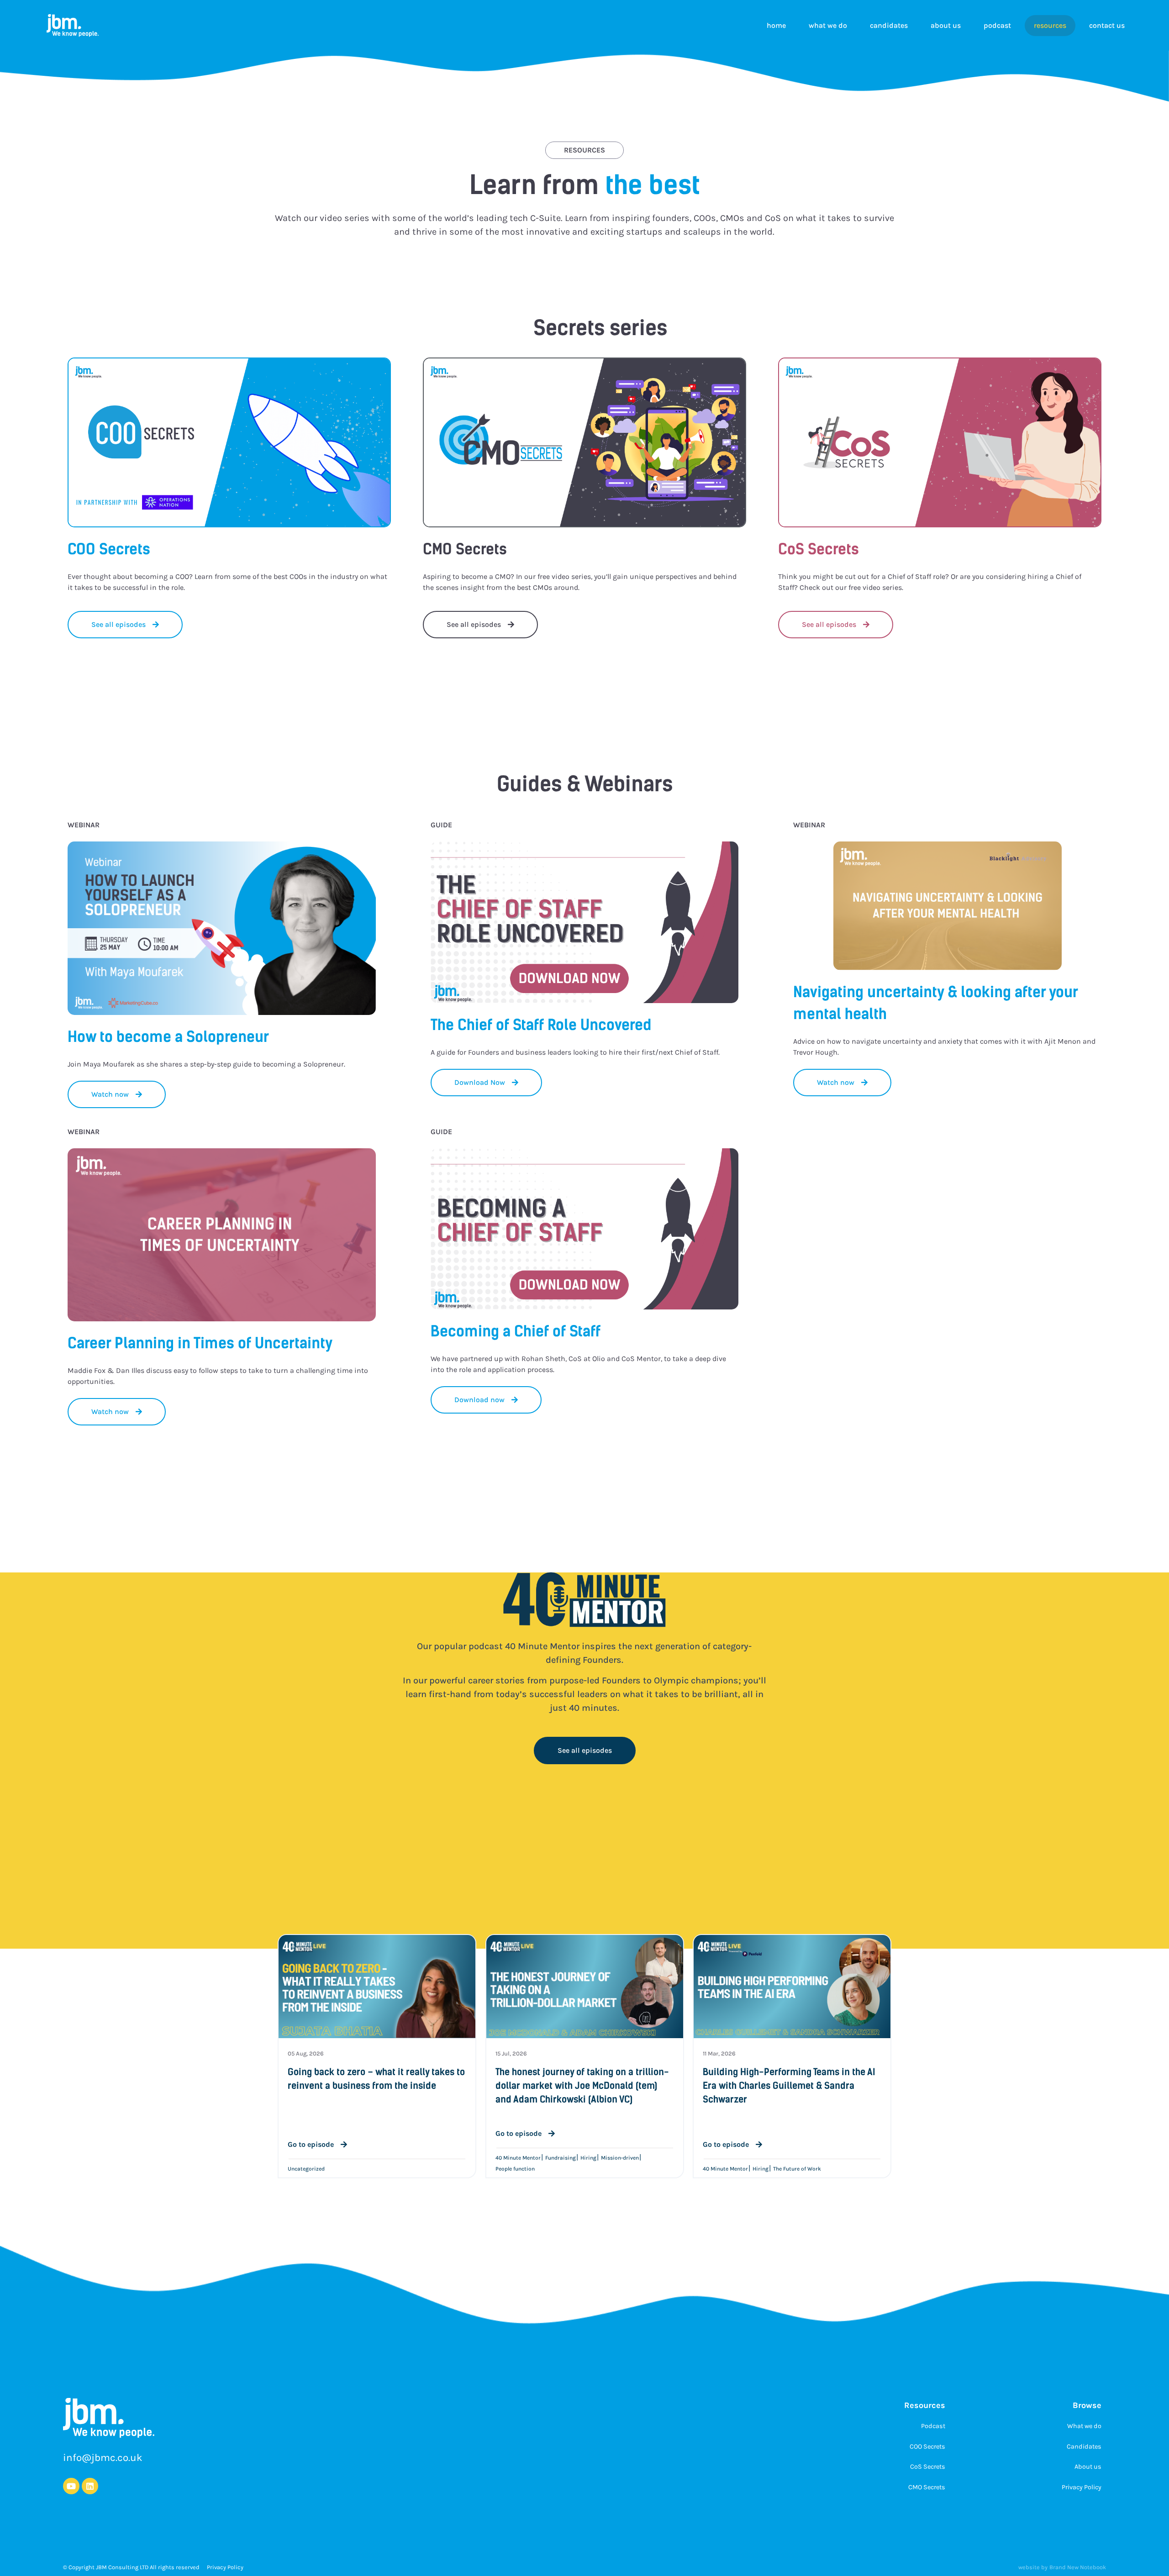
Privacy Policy (1082, 2487)
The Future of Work (797, 2169)
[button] (486, 1083)
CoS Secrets (928, 2467)
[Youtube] (71, 2486)
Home (776, 25)
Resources (1050, 25)
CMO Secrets (927, 2487)
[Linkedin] (90, 2486)
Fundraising (561, 2158)
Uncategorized (306, 2169)
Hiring (588, 2158)
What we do (828, 25)
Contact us (1107, 25)
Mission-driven (620, 2158)
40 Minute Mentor (518, 2158)
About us (946, 25)
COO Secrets (927, 2447)
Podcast (997, 25)
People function (515, 2169)
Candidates (889, 25)
